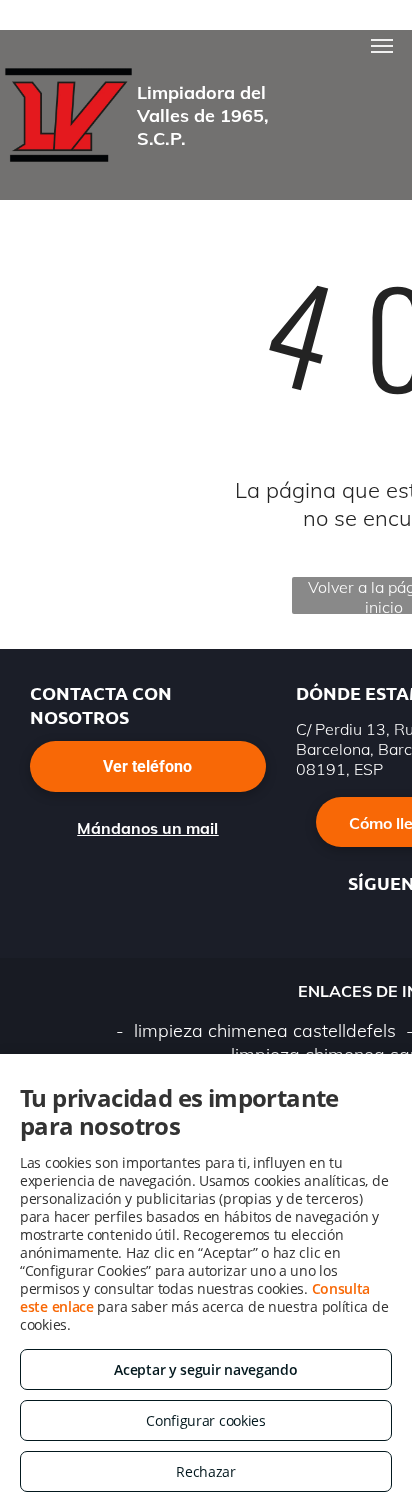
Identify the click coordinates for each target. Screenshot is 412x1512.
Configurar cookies (206, 1420)
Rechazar (206, 1471)
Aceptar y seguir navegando (205, 1369)
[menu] (382, 46)
